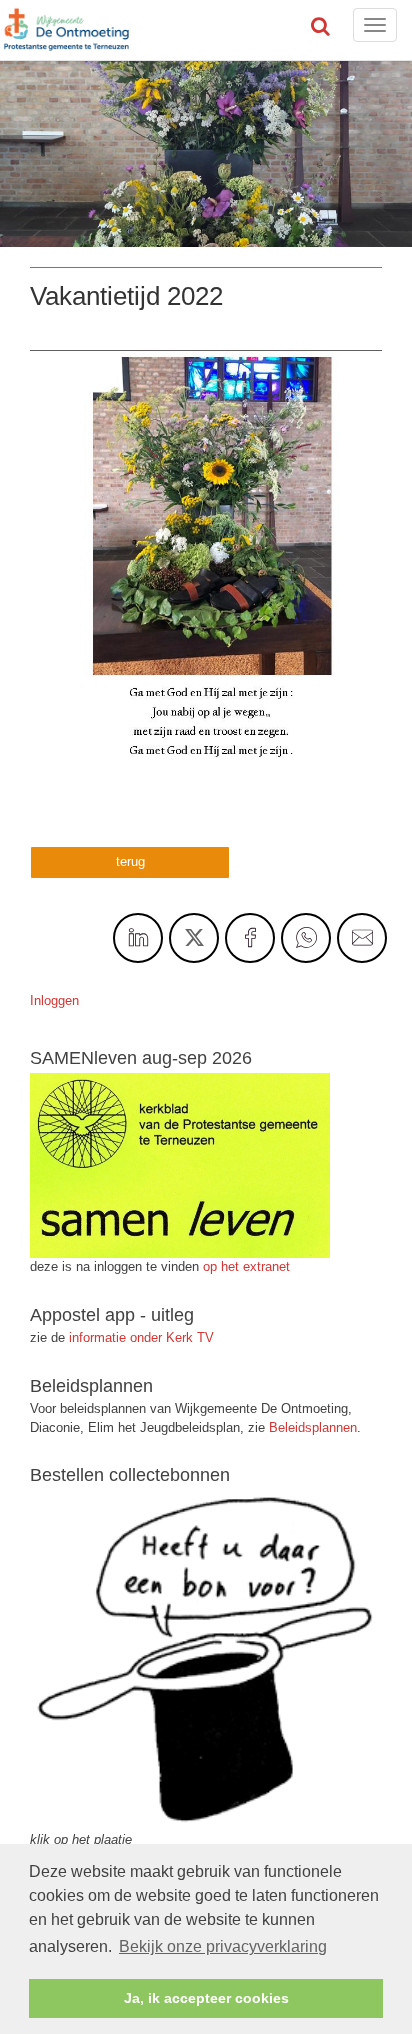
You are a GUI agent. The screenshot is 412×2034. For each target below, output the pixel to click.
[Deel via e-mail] (362, 938)
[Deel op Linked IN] (138, 938)
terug (130, 861)
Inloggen (54, 1000)
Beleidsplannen (313, 1427)
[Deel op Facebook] (250, 938)
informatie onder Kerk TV (139, 1337)
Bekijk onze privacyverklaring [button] (223, 1946)
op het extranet (246, 1266)
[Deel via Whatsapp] (306, 938)
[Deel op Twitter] (194, 938)
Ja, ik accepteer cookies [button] (206, 1998)
